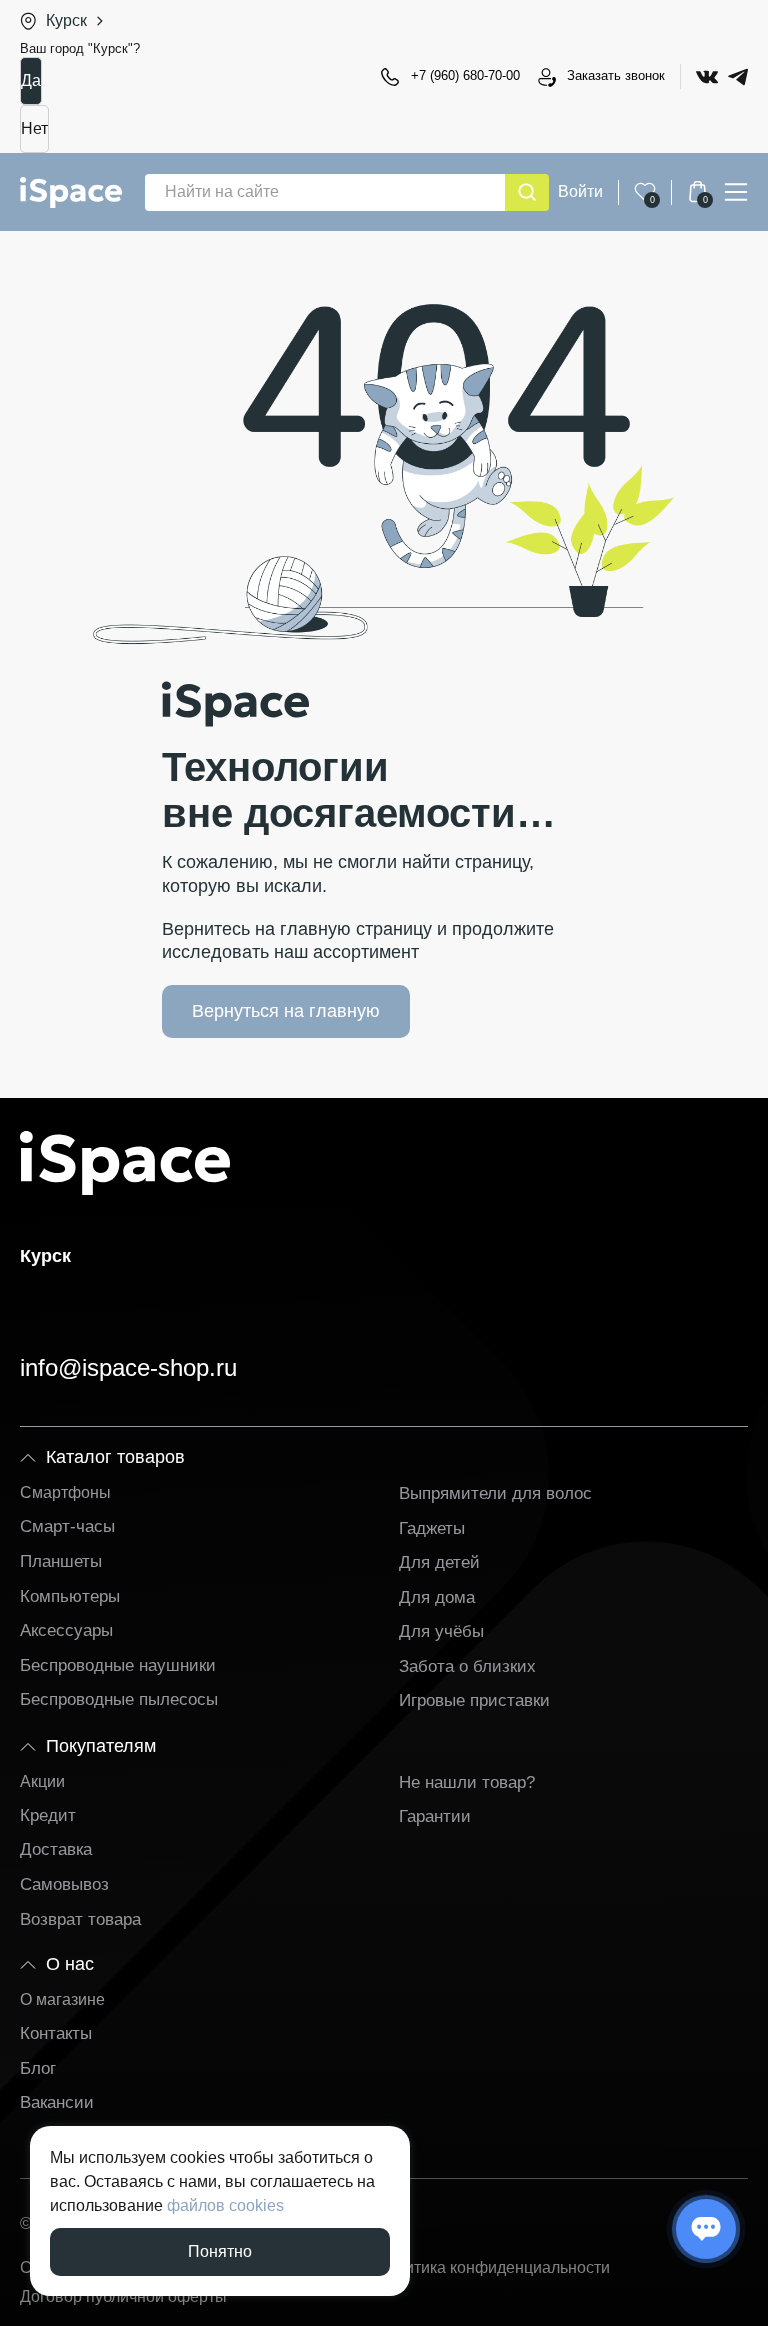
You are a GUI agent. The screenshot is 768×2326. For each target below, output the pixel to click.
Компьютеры (70, 1596)
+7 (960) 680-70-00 (465, 75)
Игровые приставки (474, 1700)
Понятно (220, 2251)
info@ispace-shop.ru (128, 1367)
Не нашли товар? (467, 1782)
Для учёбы (441, 1631)
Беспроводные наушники (118, 1665)
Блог (38, 2068)
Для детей (439, 1562)
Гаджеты (432, 1528)
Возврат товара (80, 1919)
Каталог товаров (115, 1457)
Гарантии (435, 1816)
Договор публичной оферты (123, 2296)
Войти (580, 191)
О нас (70, 1964)
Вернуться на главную (286, 1011)
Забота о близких (467, 1666)
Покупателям (101, 1746)
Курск (66, 20)
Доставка (56, 1849)
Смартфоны (65, 1492)
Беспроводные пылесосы (119, 1699)
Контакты (56, 2033)
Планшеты (61, 1561)
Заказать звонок (616, 75)
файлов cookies (225, 2205)
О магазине (62, 1999)
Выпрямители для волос (495, 1493)
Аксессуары (66, 1630)
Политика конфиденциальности (492, 2267)
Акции (42, 1781)
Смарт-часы (67, 1526)
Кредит (48, 1815)
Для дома (437, 1597)
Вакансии (57, 2102)
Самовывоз (64, 1884)
